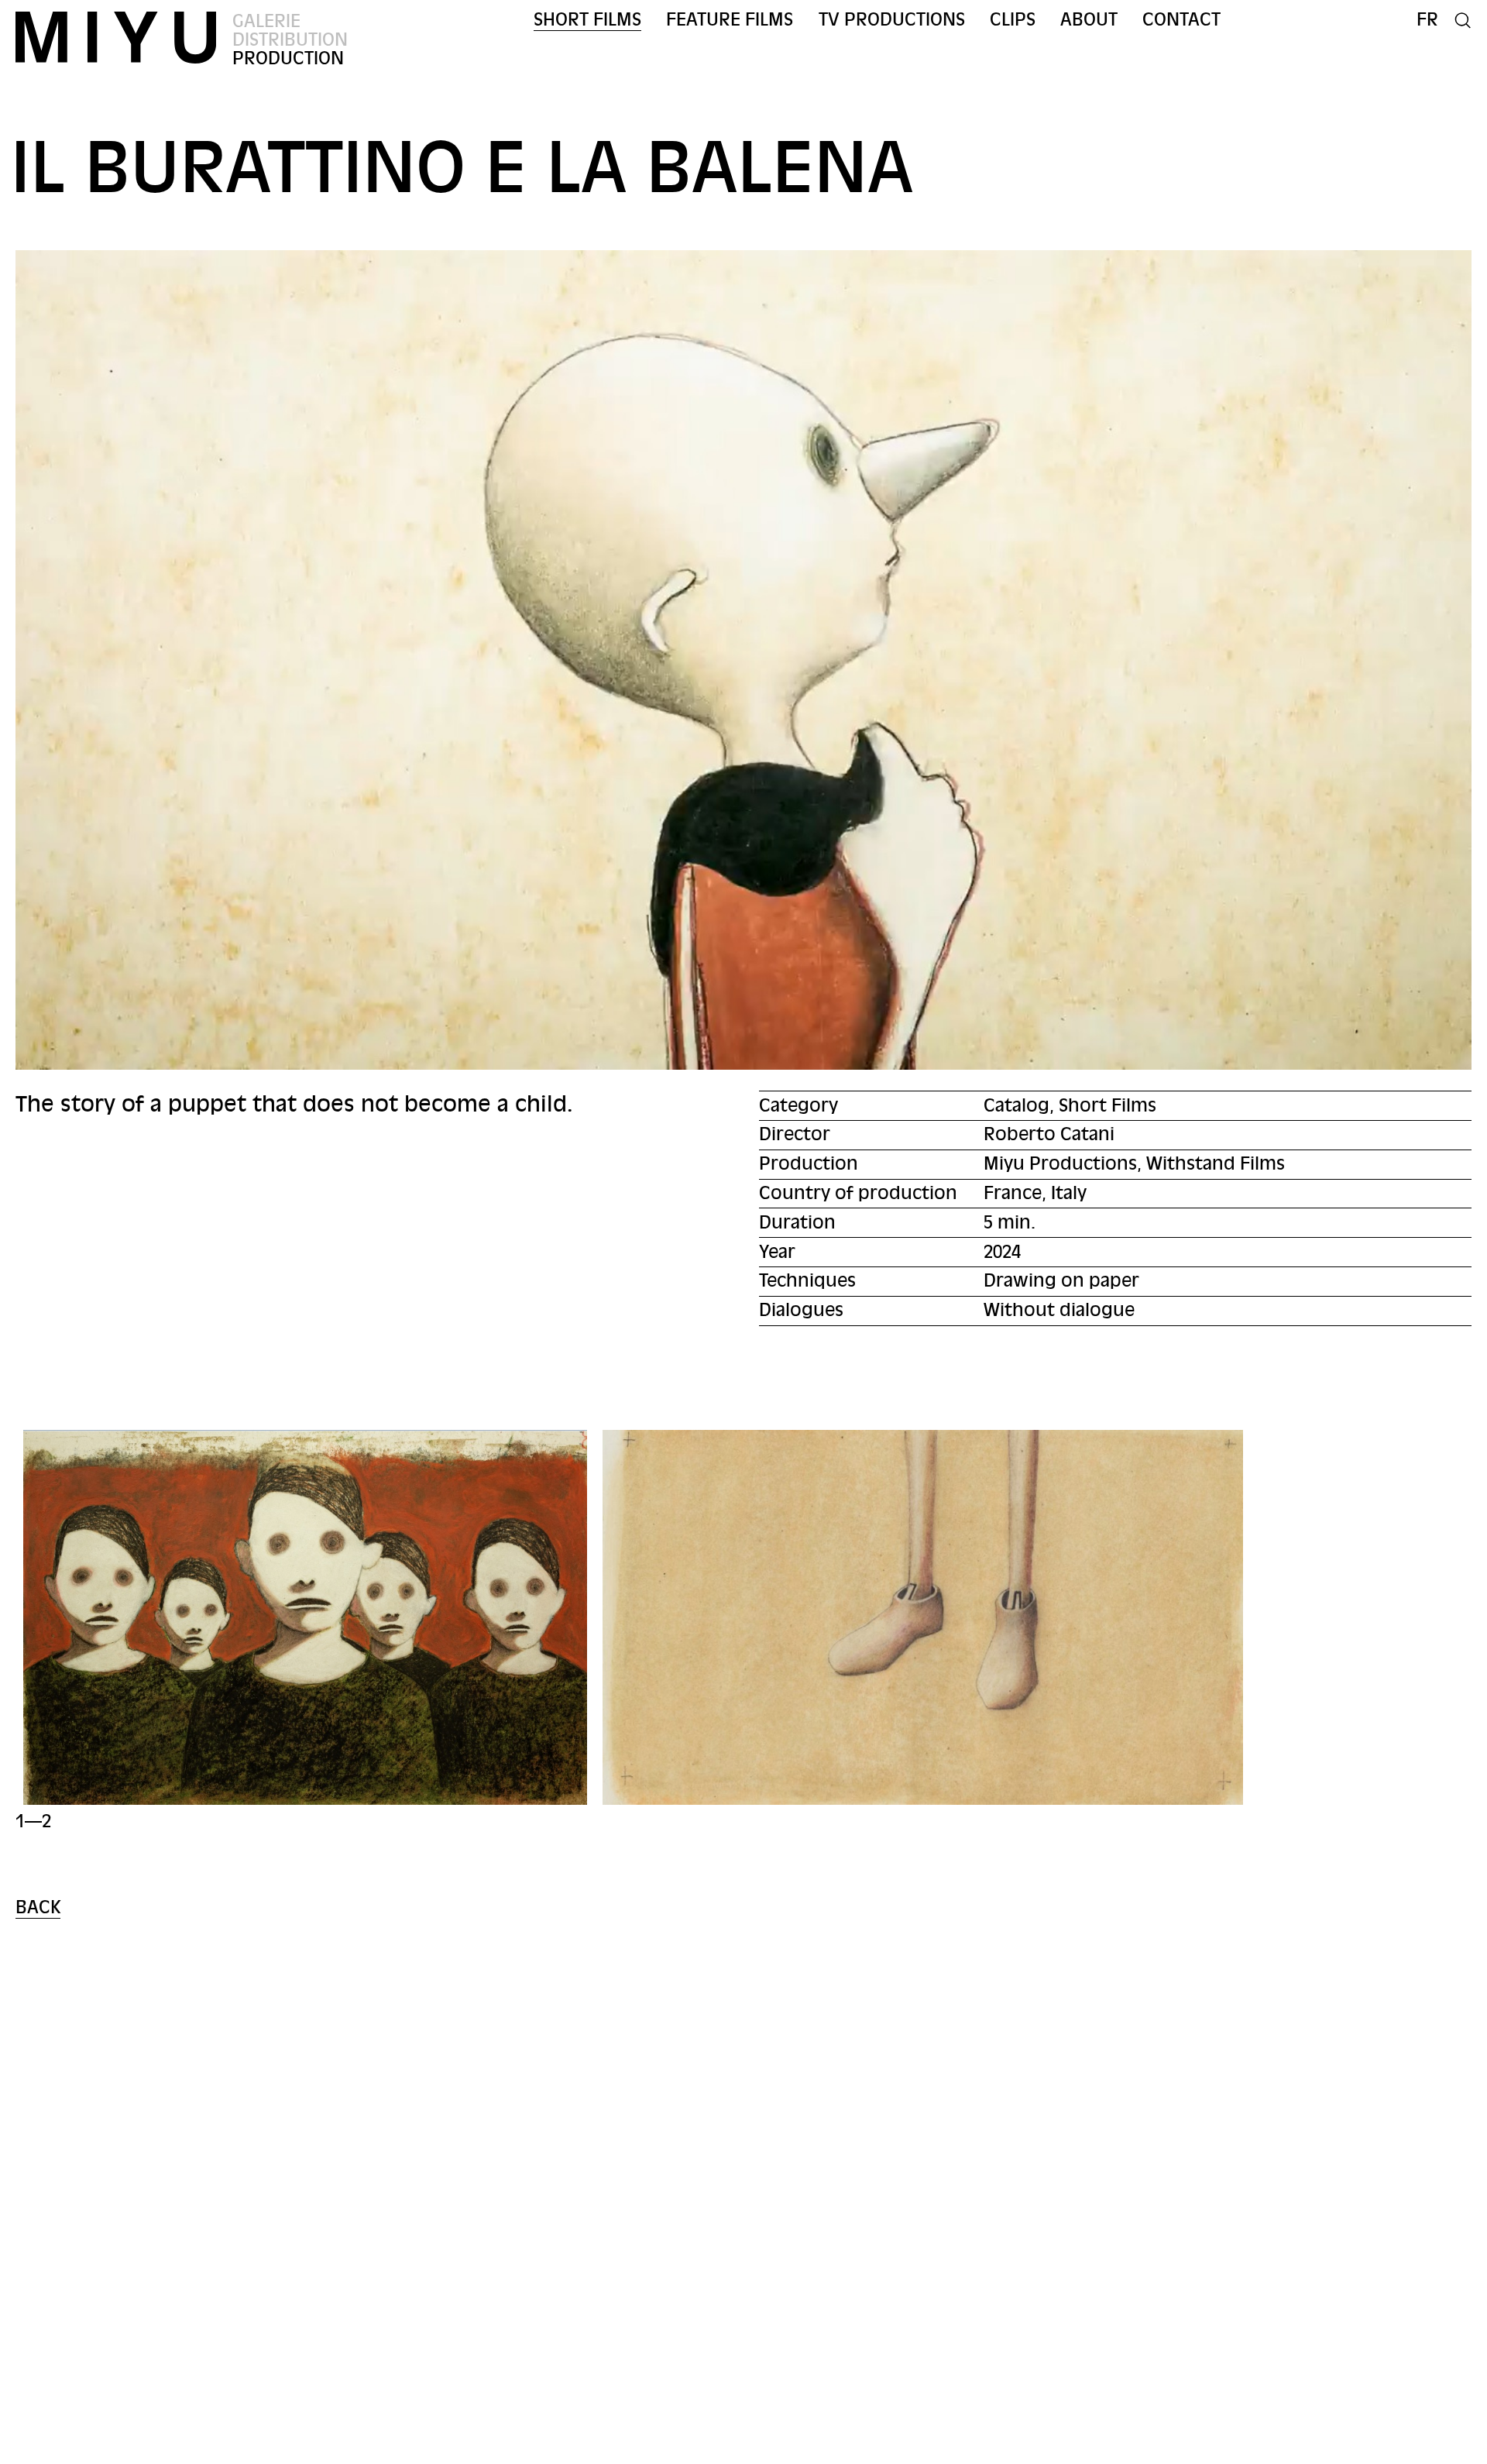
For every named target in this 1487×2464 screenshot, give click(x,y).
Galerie (266, 21)
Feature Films (730, 20)
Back (38, 1907)
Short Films (587, 20)
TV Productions (892, 20)
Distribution (290, 40)
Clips (1013, 20)
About (1089, 20)
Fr (1427, 20)
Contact (1181, 20)
